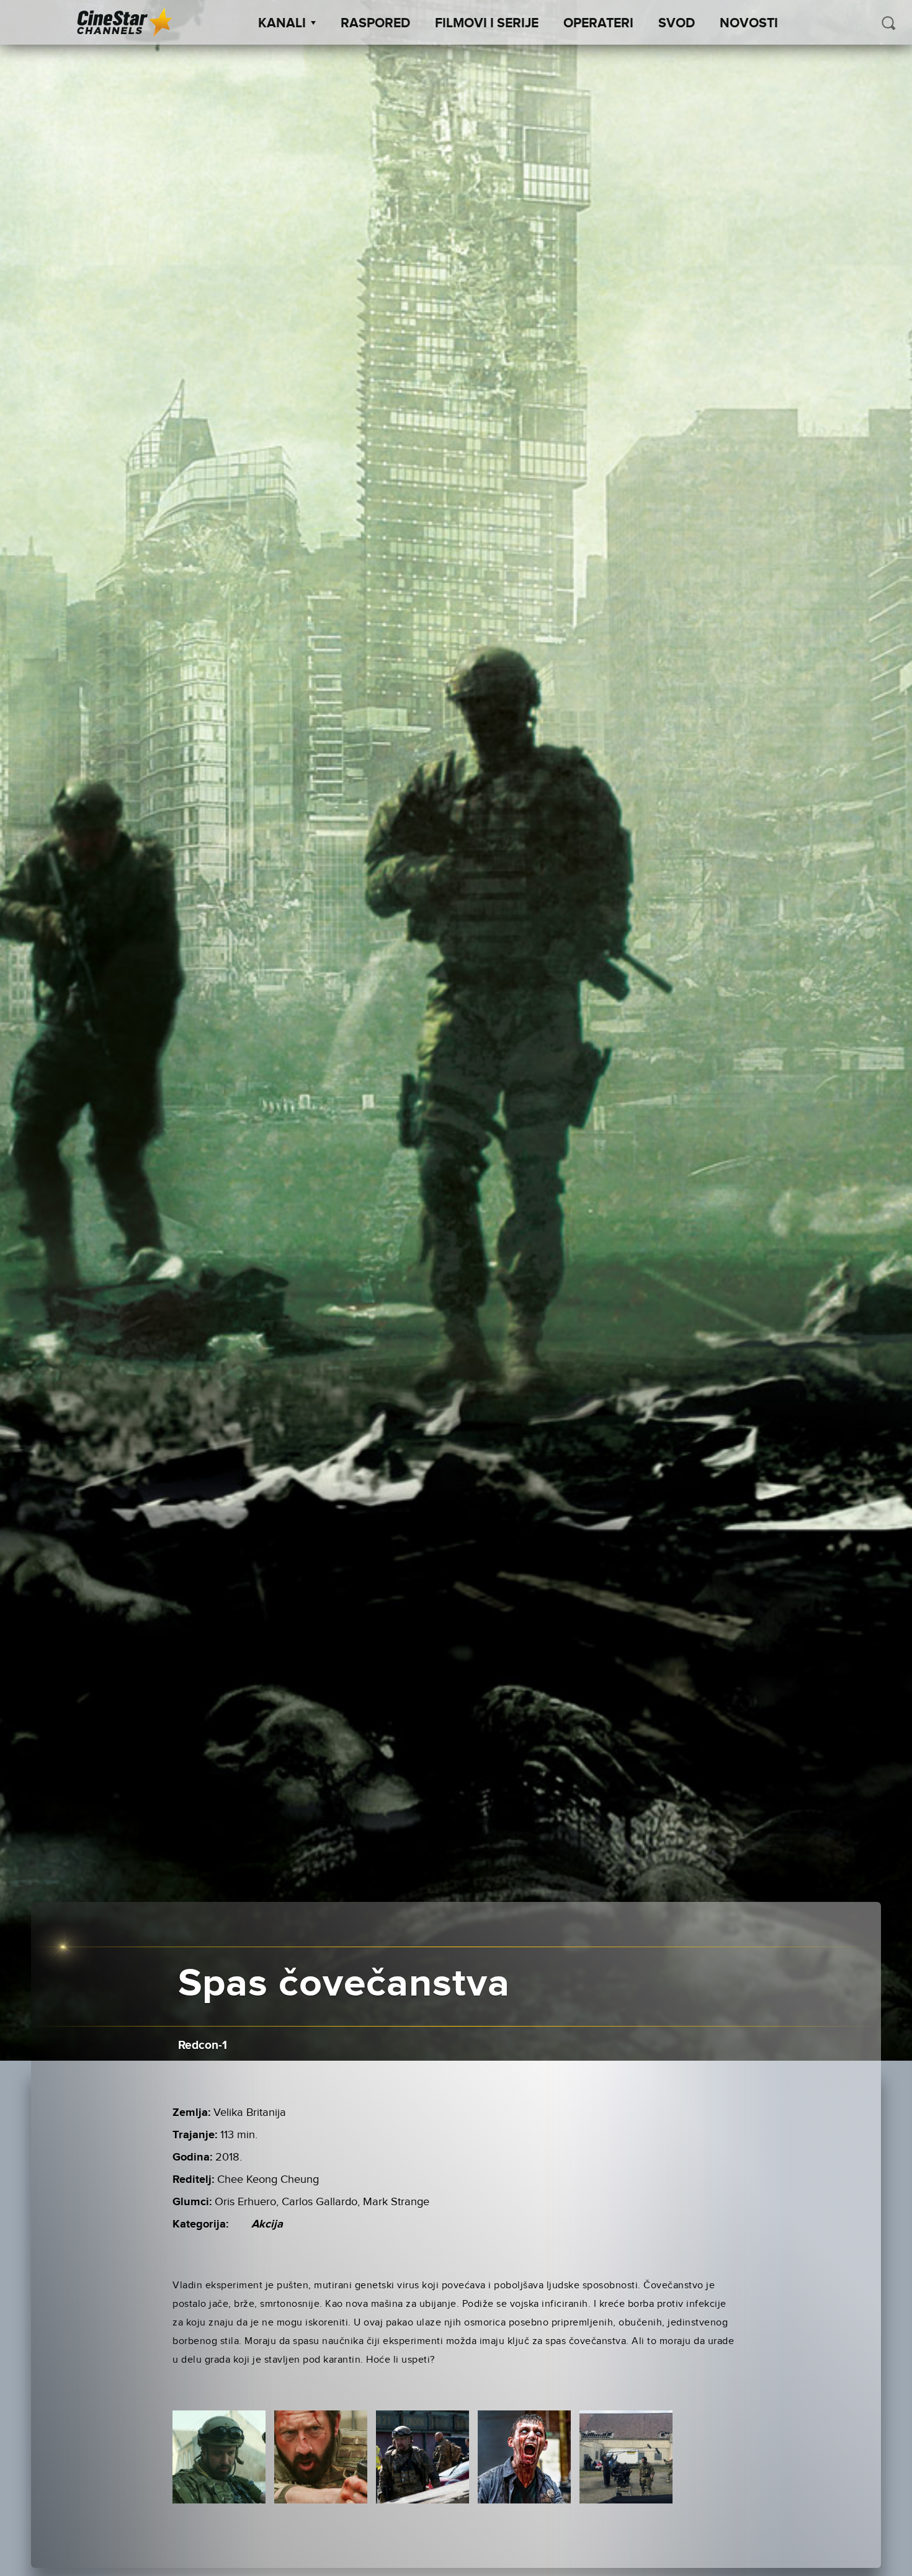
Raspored (375, 24)
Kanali (282, 24)
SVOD (677, 24)
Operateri (598, 24)
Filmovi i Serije (487, 24)
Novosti (749, 24)
